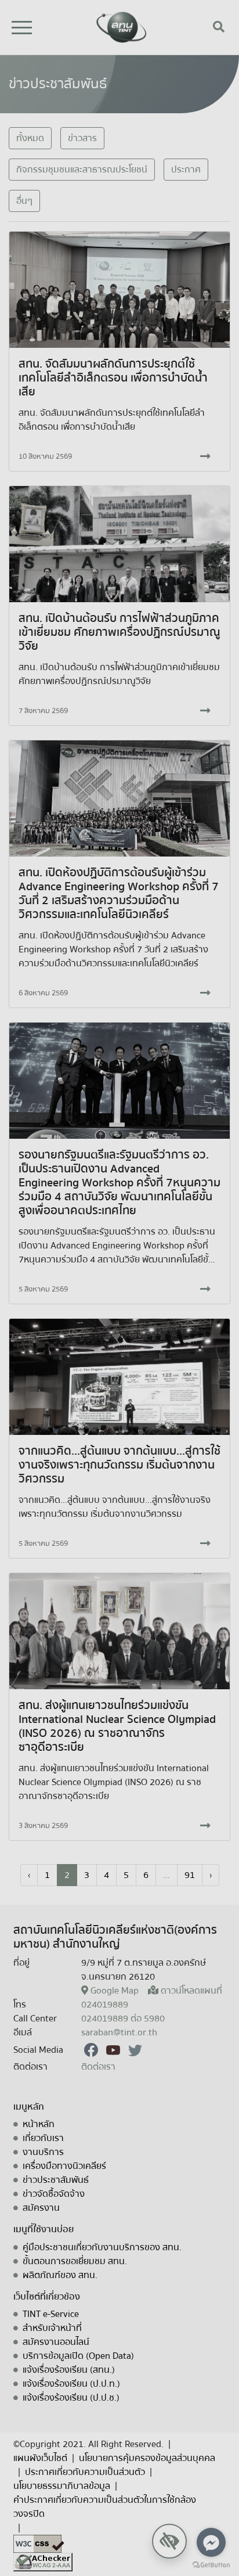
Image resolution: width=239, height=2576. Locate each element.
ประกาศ (186, 170)
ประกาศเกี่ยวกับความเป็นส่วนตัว (85, 2472)
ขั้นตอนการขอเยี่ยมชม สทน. (75, 2261)
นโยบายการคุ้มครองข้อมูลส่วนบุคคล (147, 2458)
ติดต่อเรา (98, 2067)
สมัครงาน (41, 2208)
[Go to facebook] (211, 2542)
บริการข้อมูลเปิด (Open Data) (78, 2356)
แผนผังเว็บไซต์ (40, 2458)
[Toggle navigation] (22, 28)
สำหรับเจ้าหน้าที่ (52, 2328)
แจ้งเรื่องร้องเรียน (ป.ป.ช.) (71, 2398)
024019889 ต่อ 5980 (123, 2019)
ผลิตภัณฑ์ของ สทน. (60, 2275)
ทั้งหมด (30, 138)
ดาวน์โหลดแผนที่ (191, 1991)
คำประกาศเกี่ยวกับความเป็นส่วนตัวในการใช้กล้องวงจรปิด (105, 2507)
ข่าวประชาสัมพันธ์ (56, 2180)
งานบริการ (43, 2152)
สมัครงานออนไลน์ (56, 2342)
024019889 (105, 2005)
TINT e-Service (51, 2314)
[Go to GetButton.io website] (211, 2564)
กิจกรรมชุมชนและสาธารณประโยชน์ (82, 170)
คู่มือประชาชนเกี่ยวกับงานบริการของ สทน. (102, 2247)
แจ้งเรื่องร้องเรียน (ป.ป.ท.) (71, 2384)
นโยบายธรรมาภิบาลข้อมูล (62, 2486)
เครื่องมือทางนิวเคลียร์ (64, 2166)
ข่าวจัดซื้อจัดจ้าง (54, 2194)
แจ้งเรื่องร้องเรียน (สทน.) (69, 2370)
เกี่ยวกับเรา (43, 2138)
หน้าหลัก (39, 2124)
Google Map (115, 1991)
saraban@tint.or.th (119, 2032)
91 (190, 1875)
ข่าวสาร (82, 138)
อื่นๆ (24, 201)
